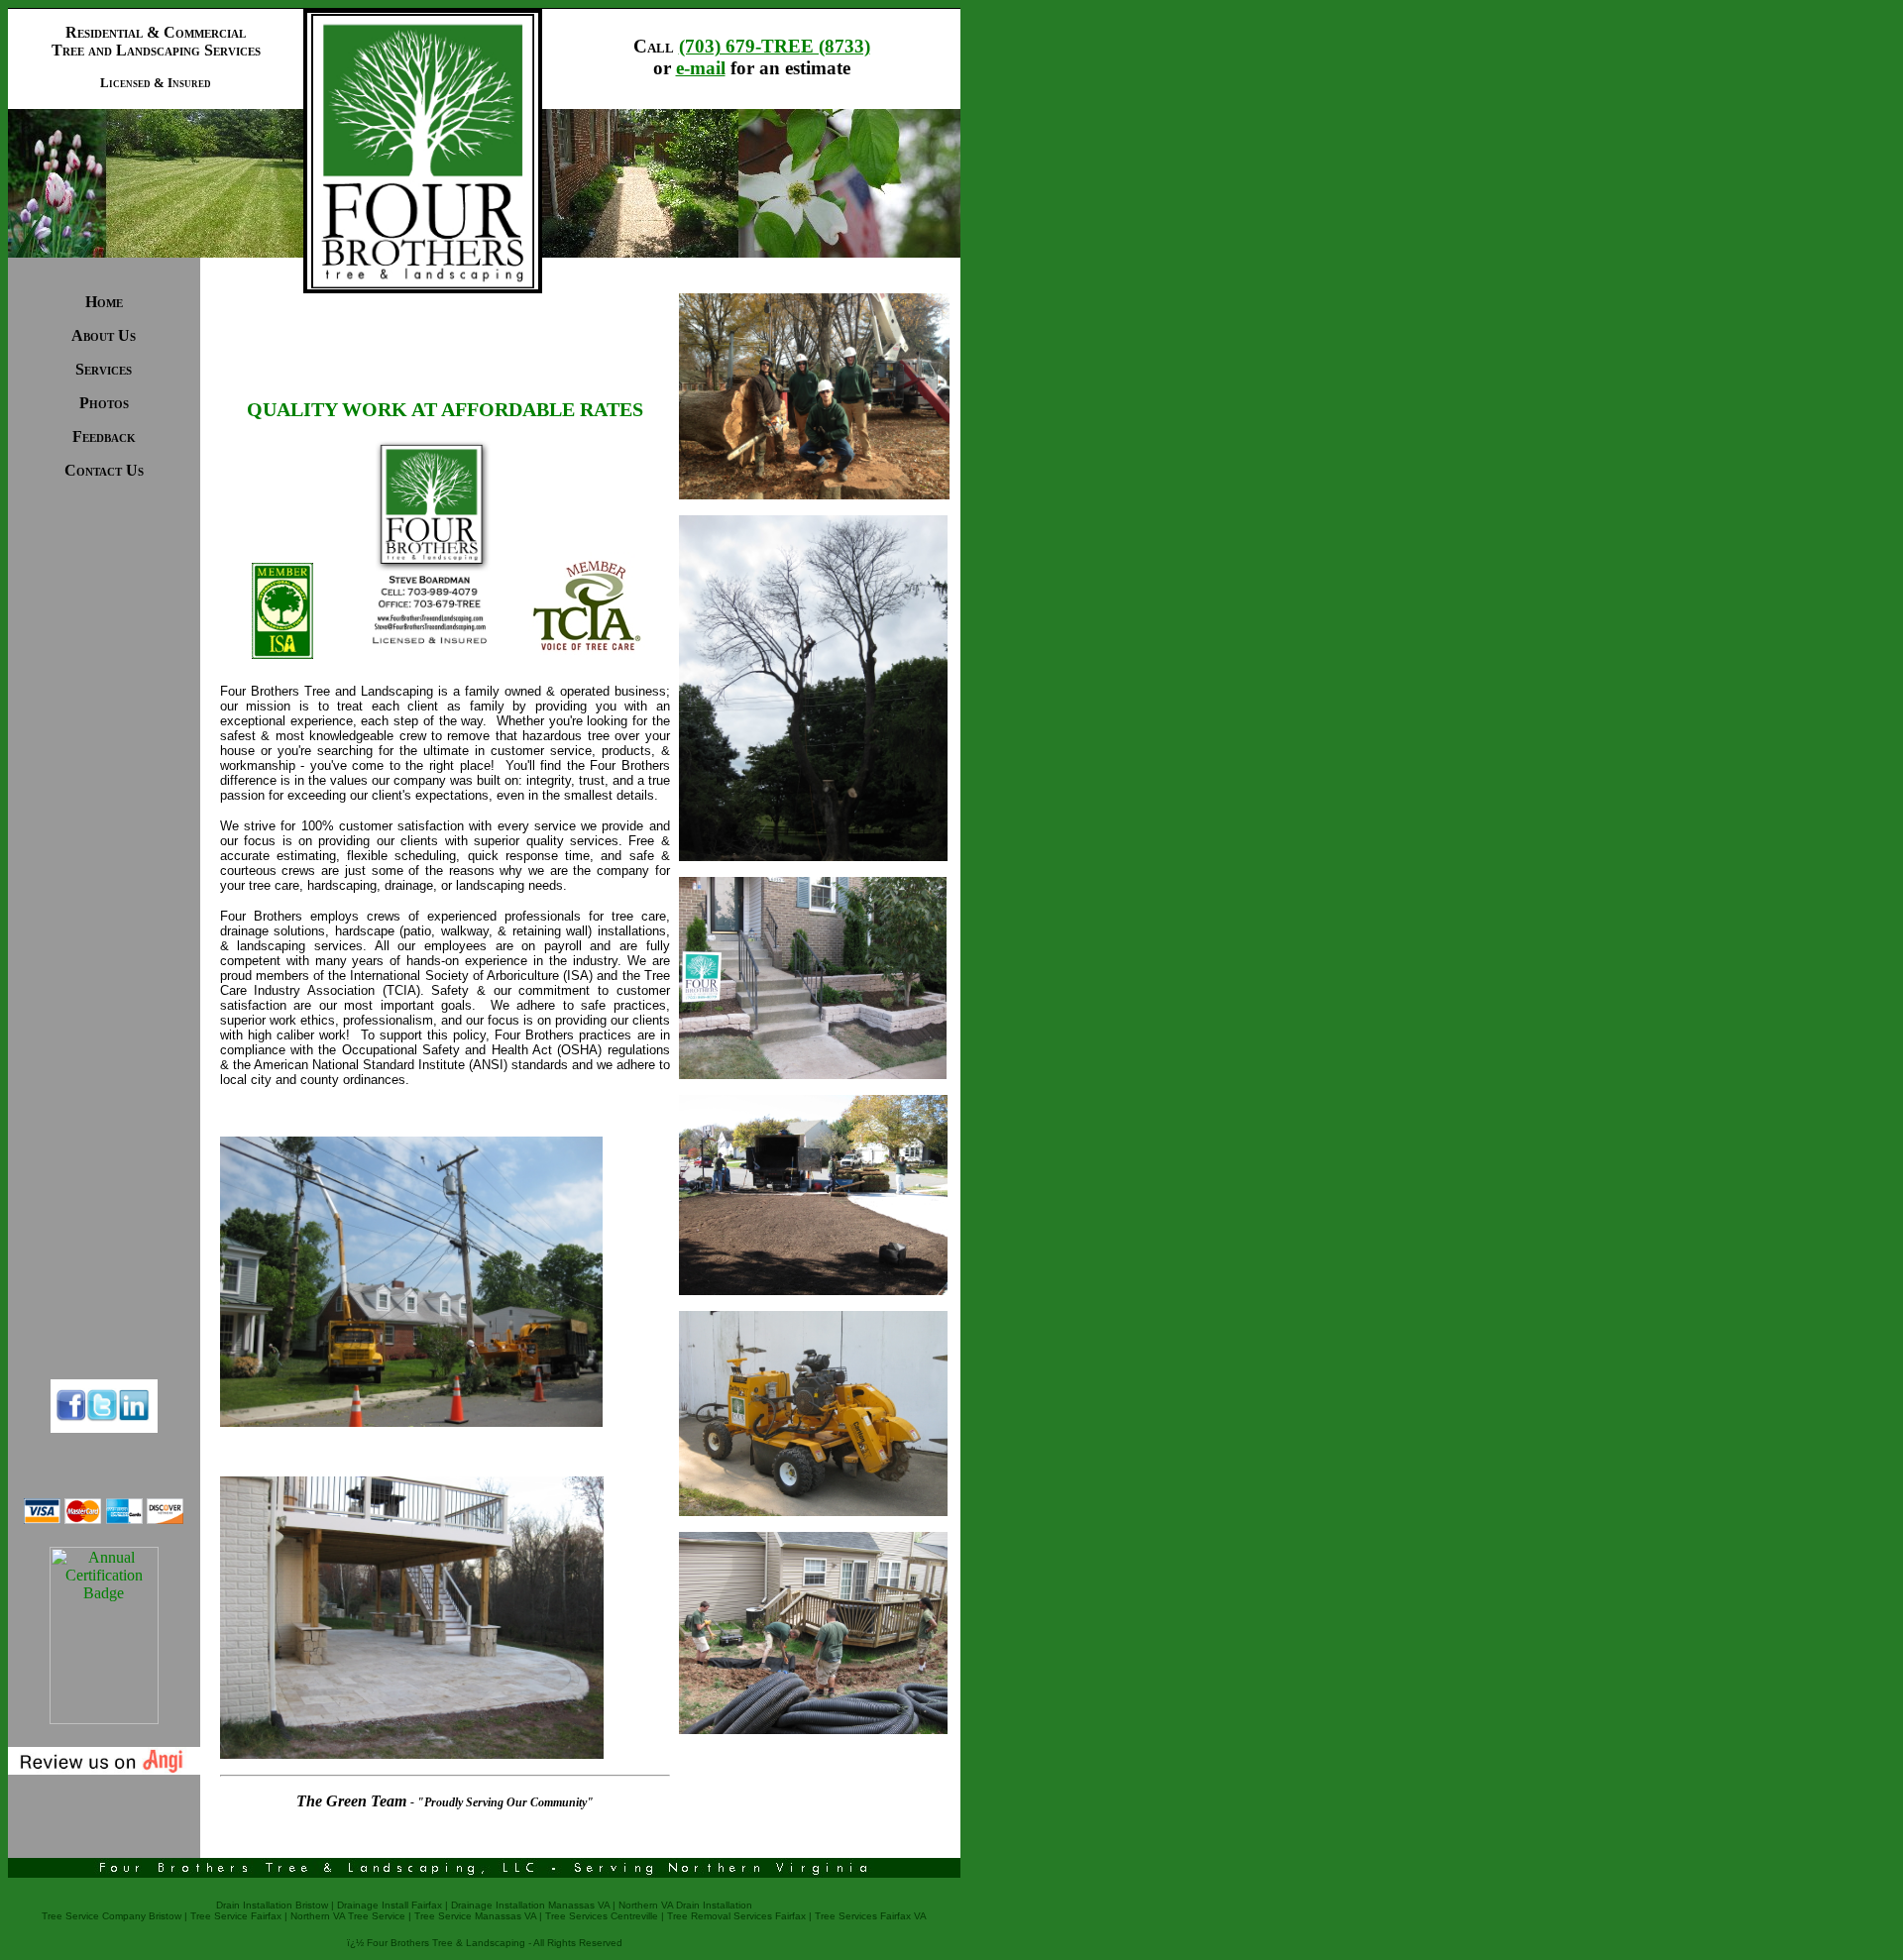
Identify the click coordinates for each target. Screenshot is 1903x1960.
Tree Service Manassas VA (475, 1916)
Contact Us (104, 470)
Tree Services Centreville (602, 1916)
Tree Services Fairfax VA (871, 1916)
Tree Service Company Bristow (112, 1916)
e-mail (701, 68)
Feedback (104, 436)
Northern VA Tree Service (348, 1916)
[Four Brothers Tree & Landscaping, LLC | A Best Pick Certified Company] (104, 1719)
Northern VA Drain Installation (685, 1905)
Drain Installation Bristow (272, 1905)
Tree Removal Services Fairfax (736, 1916)
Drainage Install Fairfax (390, 1905)
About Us (104, 335)
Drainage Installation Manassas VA (530, 1905)
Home (104, 302)
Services (104, 369)
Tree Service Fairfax (236, 1916)
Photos (104, 403)
